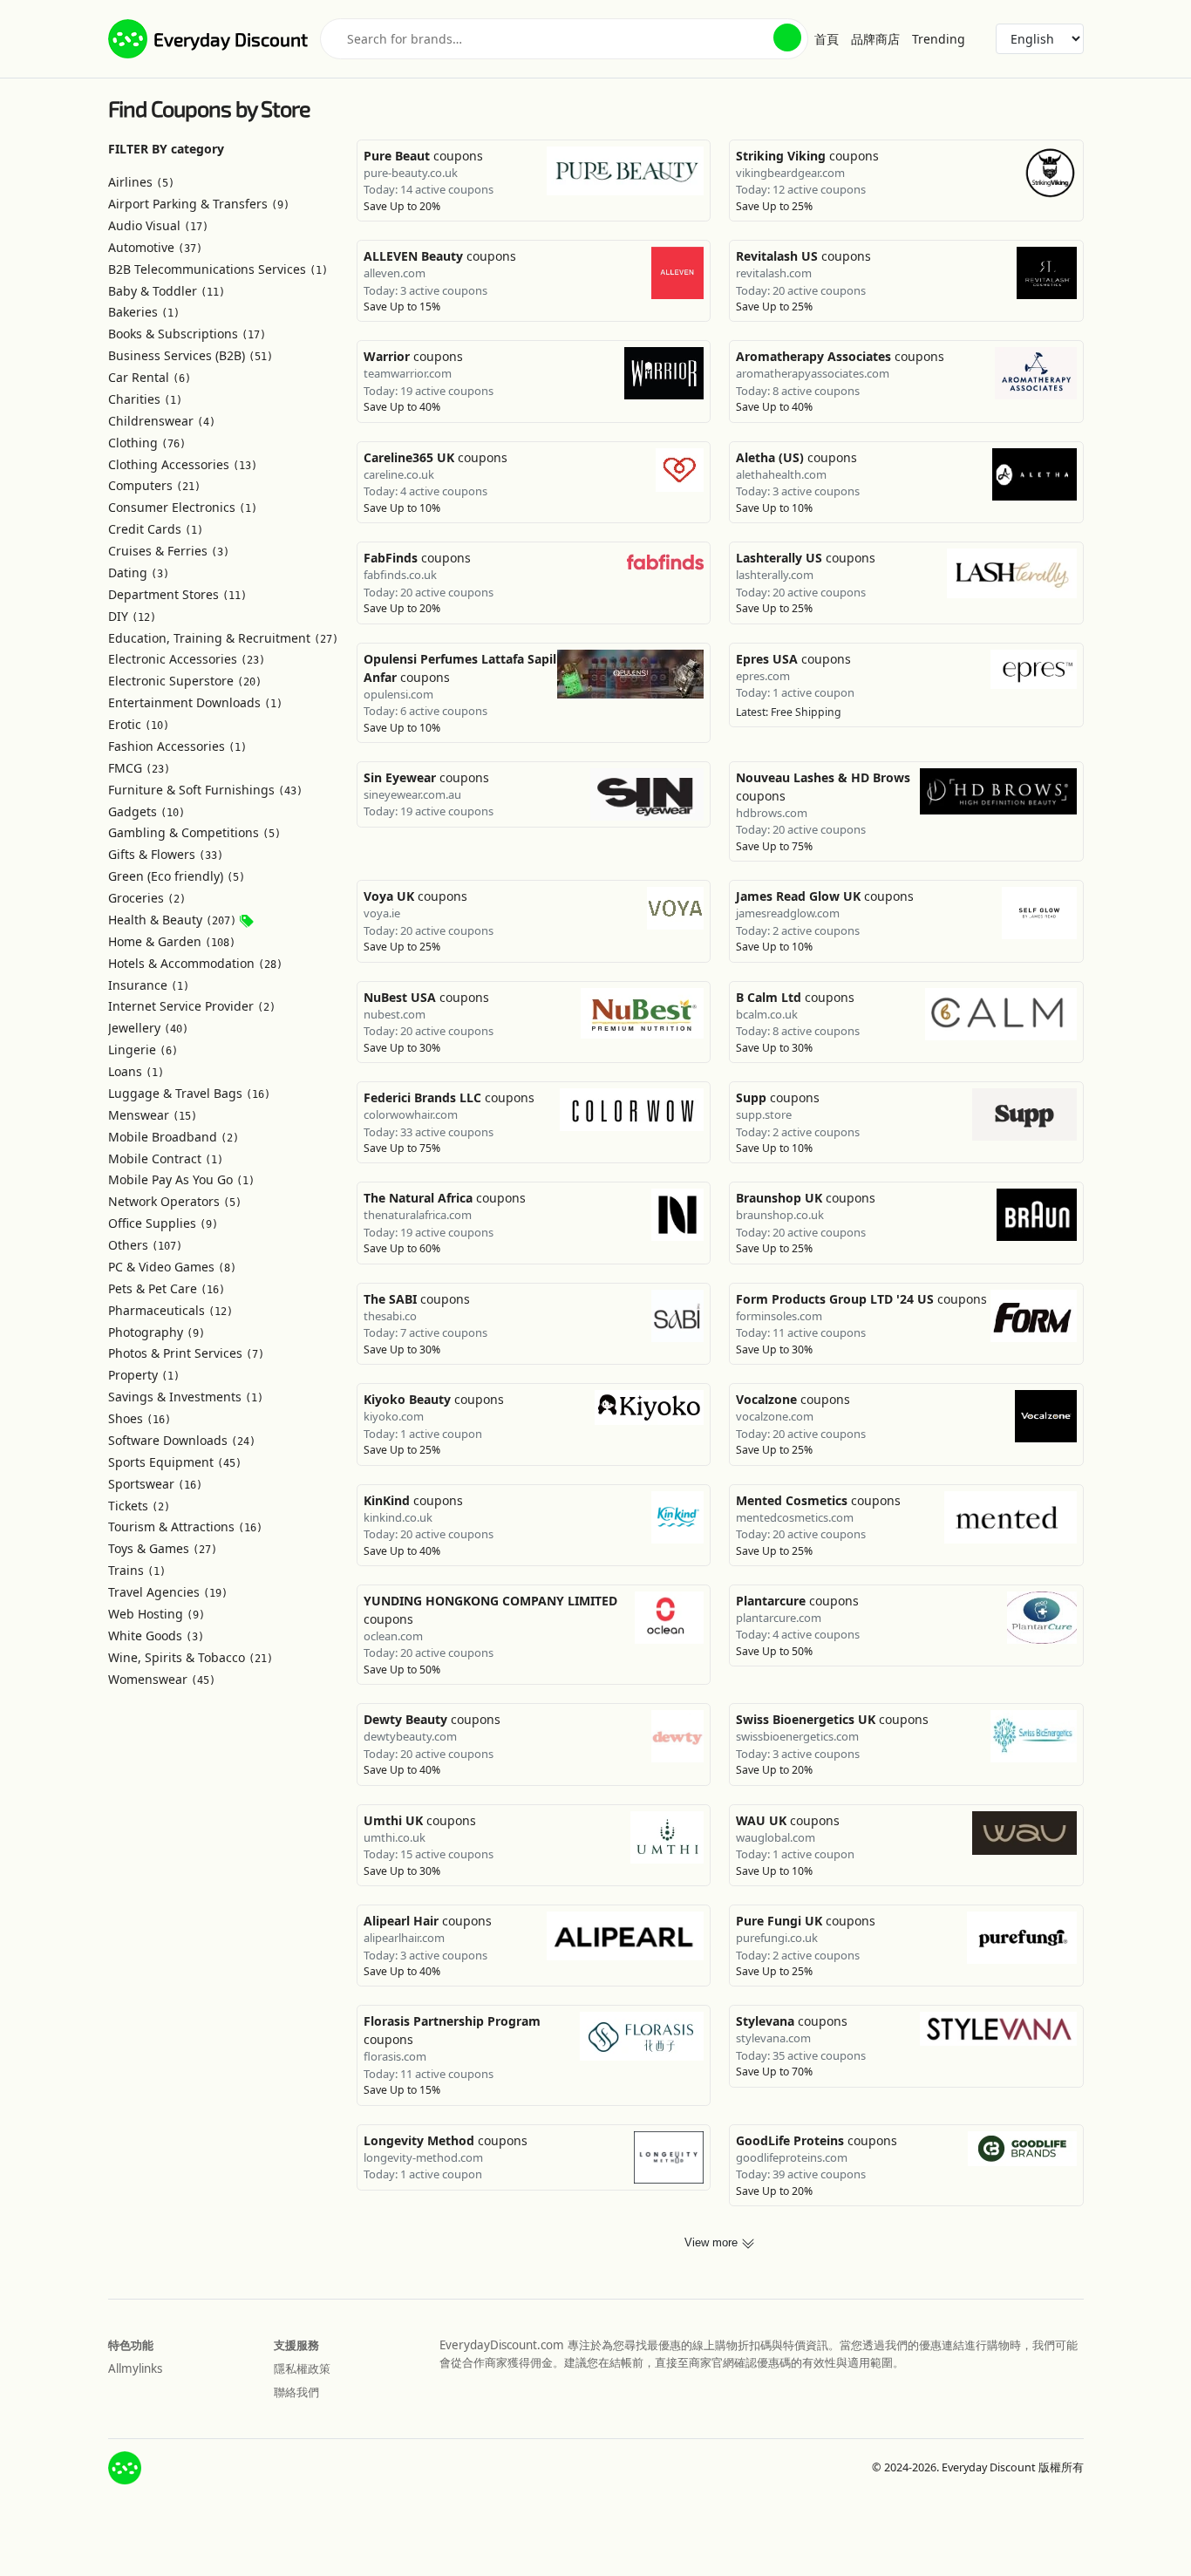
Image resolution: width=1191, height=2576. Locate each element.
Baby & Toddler (167, 291)
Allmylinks (135, 2368)
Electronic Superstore (185, 681)
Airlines (141, 182)
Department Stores (177, 594)
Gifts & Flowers (166, 854)
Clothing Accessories (183, 464)
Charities (145, 399)
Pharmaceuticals (170, 1310)
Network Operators (175, 1201)
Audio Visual (158, 225)
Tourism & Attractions (185, 1527)
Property (144, 1375)
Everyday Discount (231, 39)
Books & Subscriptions (187, 334)
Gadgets (146, 811)
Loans (136, 1071)
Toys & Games (163, 1548)
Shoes (140, 1418)
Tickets (139, 1506)
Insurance (149, 985)
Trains (137, 1570)
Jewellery (148, 1028)
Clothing (147, 443)
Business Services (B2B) (191, 355)
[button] (787, 37)
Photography (157, 1332)
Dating (139, 572)
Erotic (139, 724)
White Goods (156, 1636)
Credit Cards (156, 529)
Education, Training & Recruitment (223, 638)
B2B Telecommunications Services (218, 269)
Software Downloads (182, 1440)
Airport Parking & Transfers (199, 204)
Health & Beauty (172, 920)
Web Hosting (157, 1614)
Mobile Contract (166, 1159)
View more (713, 2243)
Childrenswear (162, 421)
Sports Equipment (175, 1462)
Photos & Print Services (186, 1353)
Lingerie (143, 1049)
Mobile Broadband (174, 1137)
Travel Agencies (168, 1592)
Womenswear (162, 1679)
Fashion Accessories (177, 746)
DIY (132, 616)
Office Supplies (163, 1223)
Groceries (147, 898)
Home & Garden (172, 941)
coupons (423, 156)
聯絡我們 (296, 2392)
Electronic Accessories (187, 659)
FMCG (139, 768)
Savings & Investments (186, 1397)
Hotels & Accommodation (195, 963)
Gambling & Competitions (194, 832)
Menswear (153, 1115)
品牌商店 (875, 39)
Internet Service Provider (192, 1006)
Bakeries (144, 312)
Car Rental (150, 377)
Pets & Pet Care (167, 1288)
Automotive (155, 247)
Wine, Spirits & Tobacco (191, 1657)
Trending (939, 39)
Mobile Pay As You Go (181, 1179)
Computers (154, 485)
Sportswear (155, 1484)
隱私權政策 (302, 2368)
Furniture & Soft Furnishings (205, 790)
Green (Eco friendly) (177, 876)
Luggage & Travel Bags (189, 1093)
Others (145, 1245)
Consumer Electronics (183, 507)
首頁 (827, 39)
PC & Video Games (172, 1267)
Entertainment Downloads (195, 702)
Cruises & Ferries (169, 551)
